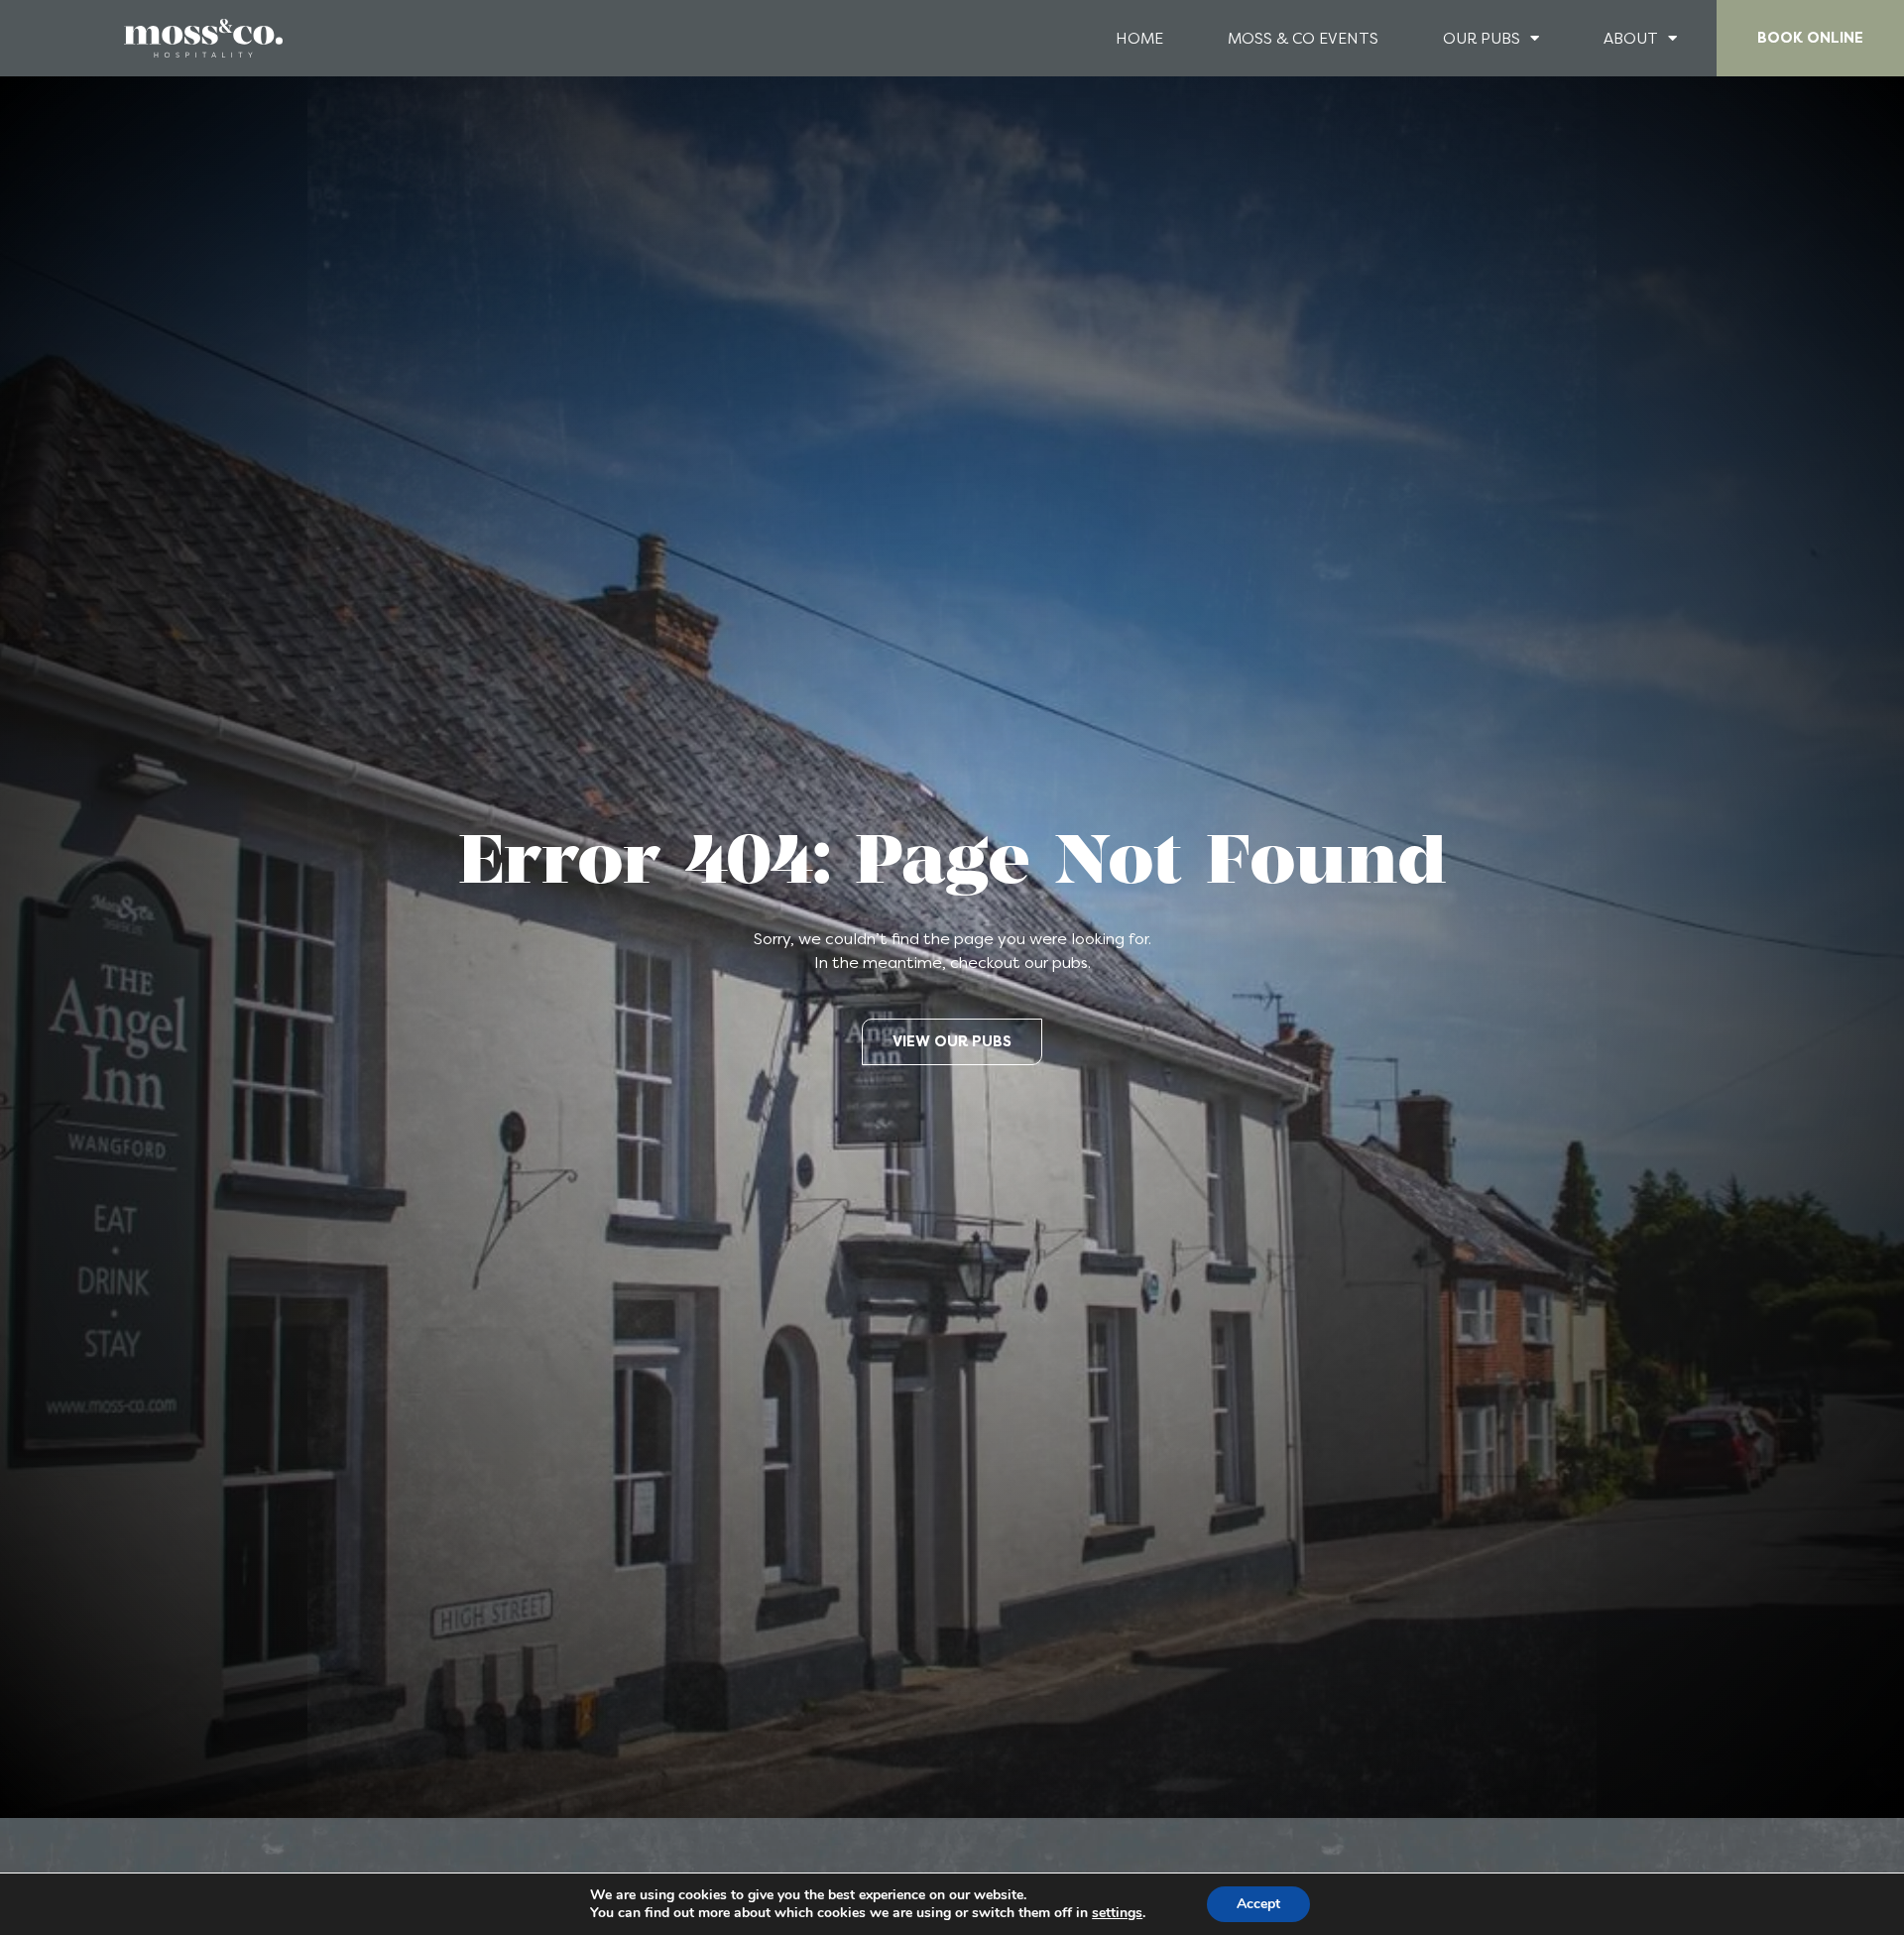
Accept (1258, 1904)
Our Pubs (1482, 39)
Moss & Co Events (1303, 39)
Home (1139, 39)
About (1631, 39)
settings (1117, 1913)
